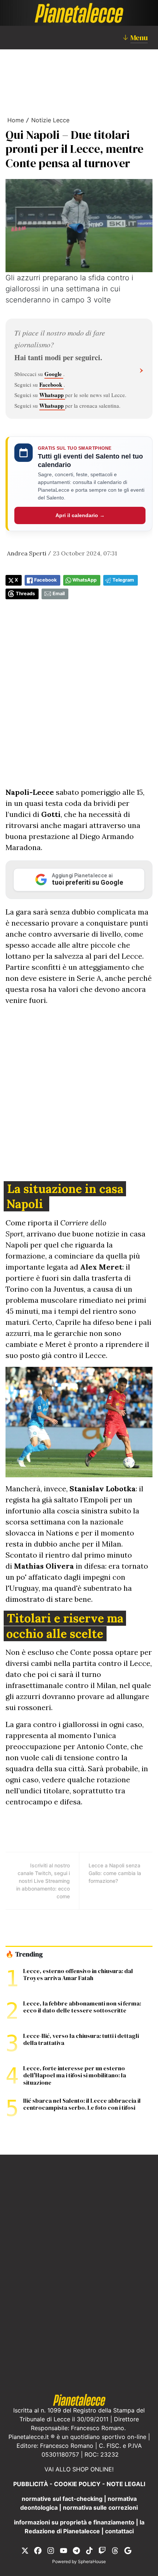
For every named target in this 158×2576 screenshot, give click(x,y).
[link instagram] (51, 2550)
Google (54, 374)
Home (16, 120)
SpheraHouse (92, 2561)
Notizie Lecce (50, 120)
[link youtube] (64, 2550)
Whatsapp (52, 395)
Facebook (51, 385)
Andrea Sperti (27, 553)
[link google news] (128, 2550)
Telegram (123, 580)
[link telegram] (76, 2550)
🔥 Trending (24, 1954)
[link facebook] (38, 2550)
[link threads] (115, 2550)
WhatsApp (85, 580)
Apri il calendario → (80, 515)
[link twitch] (102, 2550)
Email (59, 594)
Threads (25, 594)
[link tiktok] (89, 2550)
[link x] (25, 2550)
